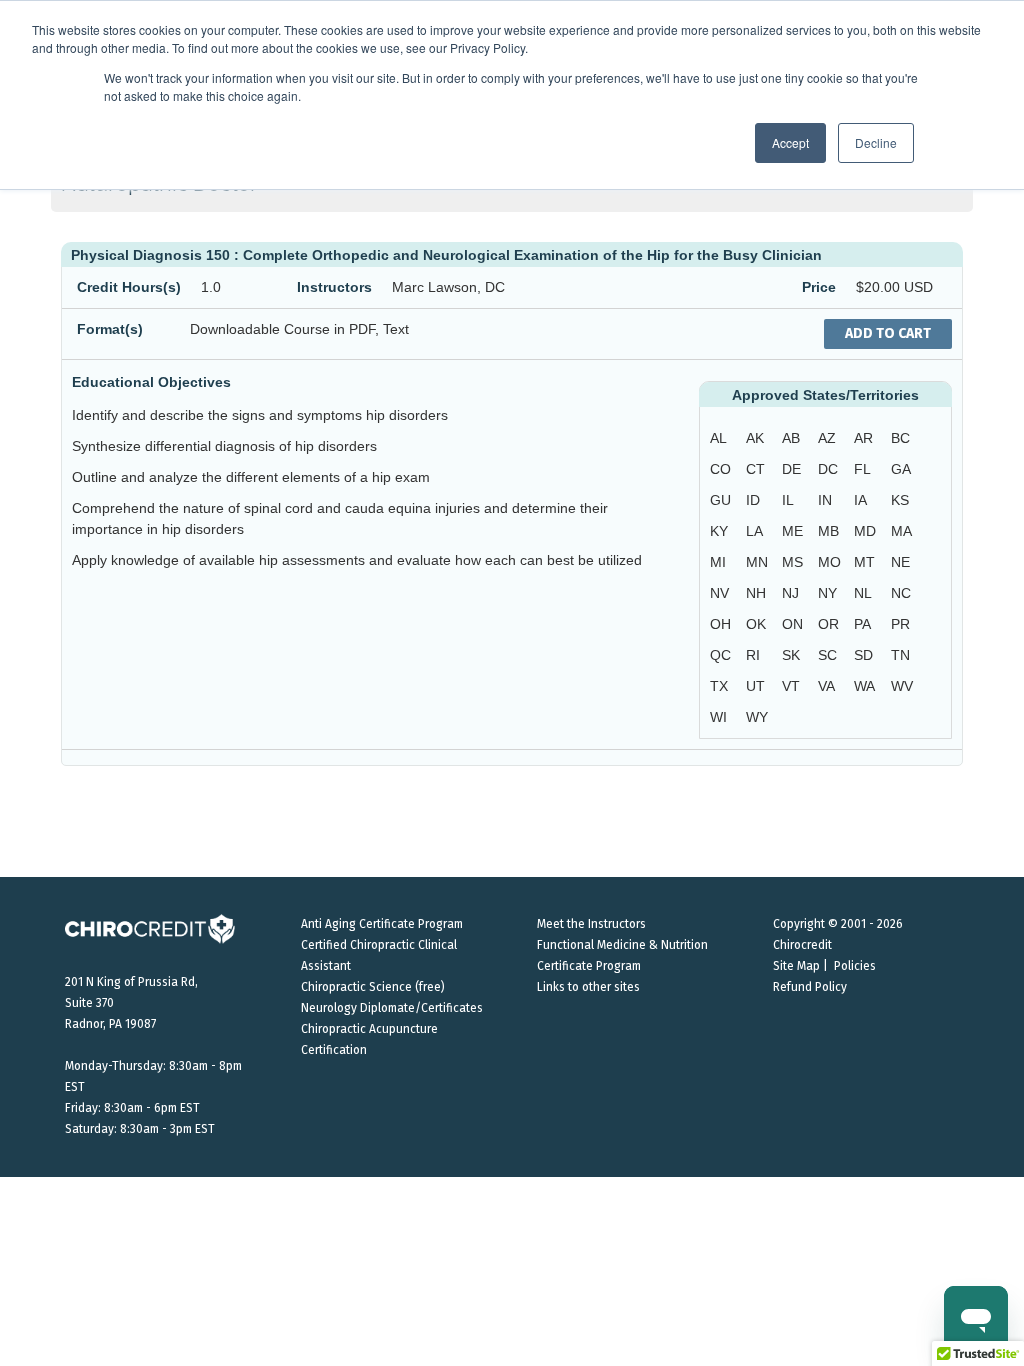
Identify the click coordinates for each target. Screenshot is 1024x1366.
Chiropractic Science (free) (373, 987)
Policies (855, 966)
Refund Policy (810, 987)
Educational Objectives (151, 382)
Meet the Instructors (591, 924)
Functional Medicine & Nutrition (622, 945)
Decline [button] (876, 142)
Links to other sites (588, 987)
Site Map (796, 966)
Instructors (334, 287)
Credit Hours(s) (129, 287)
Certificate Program (589, 966)
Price (819, 287)
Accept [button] (790, 142)
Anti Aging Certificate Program (382, 924)
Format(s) (110, 329)
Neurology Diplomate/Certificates (392, 1008)
